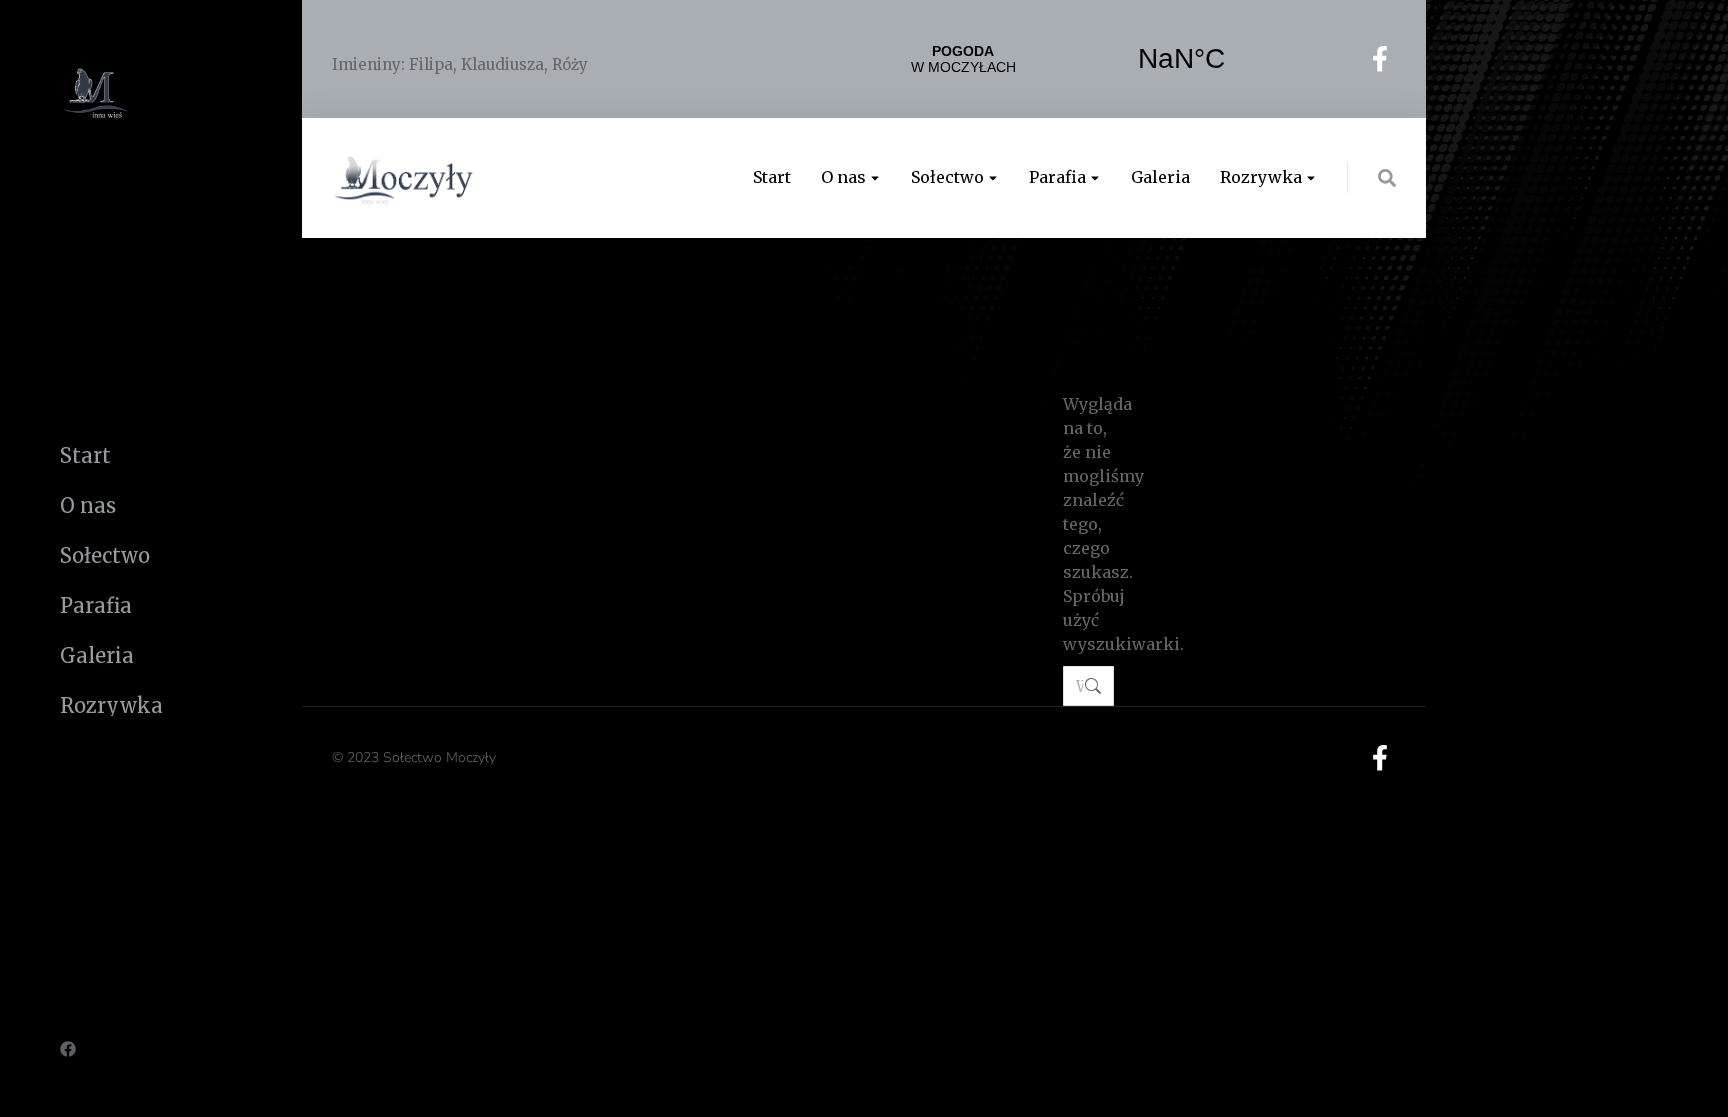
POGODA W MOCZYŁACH (1072, 59)
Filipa (431, 64)
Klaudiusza (502, 64)
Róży (570, 64)
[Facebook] (68, 1049)
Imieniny (366, 64)
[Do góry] (1698, 1087)
